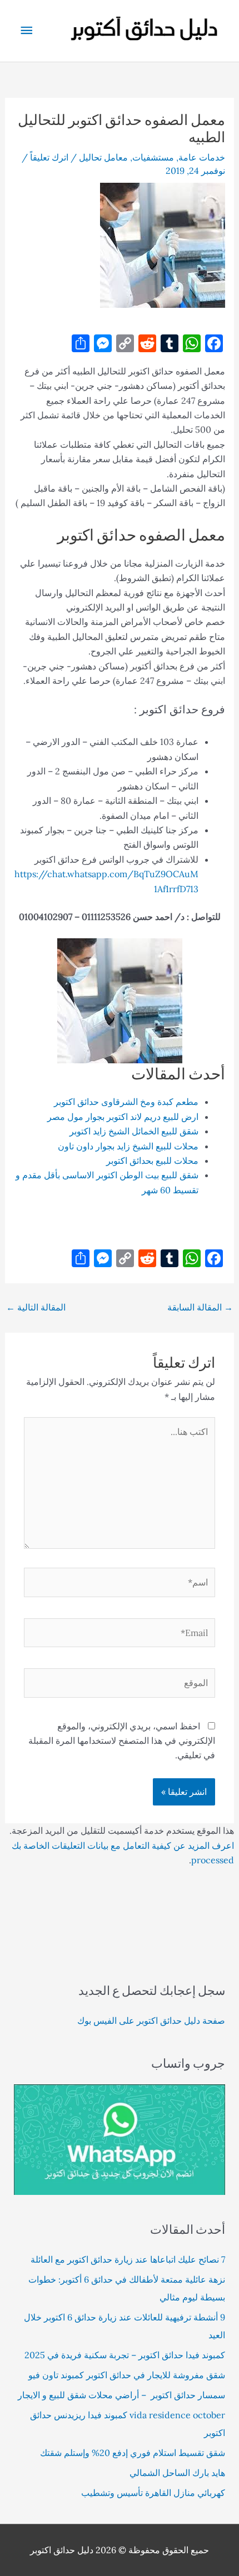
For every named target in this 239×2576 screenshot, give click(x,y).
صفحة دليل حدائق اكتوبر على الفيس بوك (151, 2020)
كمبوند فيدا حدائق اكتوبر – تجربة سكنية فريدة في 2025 (125, 2355)
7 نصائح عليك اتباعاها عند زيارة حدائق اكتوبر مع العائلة (128, 2259)
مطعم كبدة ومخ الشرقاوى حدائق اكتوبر (126, 1102)
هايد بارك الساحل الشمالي (177, 2473)
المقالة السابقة (200, 1307)
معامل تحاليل (103, 157)
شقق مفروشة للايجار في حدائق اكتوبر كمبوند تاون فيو (127, 2375)
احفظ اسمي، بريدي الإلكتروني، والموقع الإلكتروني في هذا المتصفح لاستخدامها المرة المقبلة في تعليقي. (122, 1741)
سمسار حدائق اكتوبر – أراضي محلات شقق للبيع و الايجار (121, 2395)
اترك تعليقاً (49, 157)
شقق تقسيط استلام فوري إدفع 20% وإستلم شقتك (133, 2453)
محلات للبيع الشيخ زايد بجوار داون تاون (128, 1146)
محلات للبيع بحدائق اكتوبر (152, 1161)
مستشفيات (153, 157)
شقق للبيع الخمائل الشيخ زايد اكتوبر (134, 1131)
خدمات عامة (202, 157)
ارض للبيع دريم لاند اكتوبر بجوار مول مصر (123, 1117)
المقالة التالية (36, 1307)
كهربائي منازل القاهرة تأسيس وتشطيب (153, 2493)
